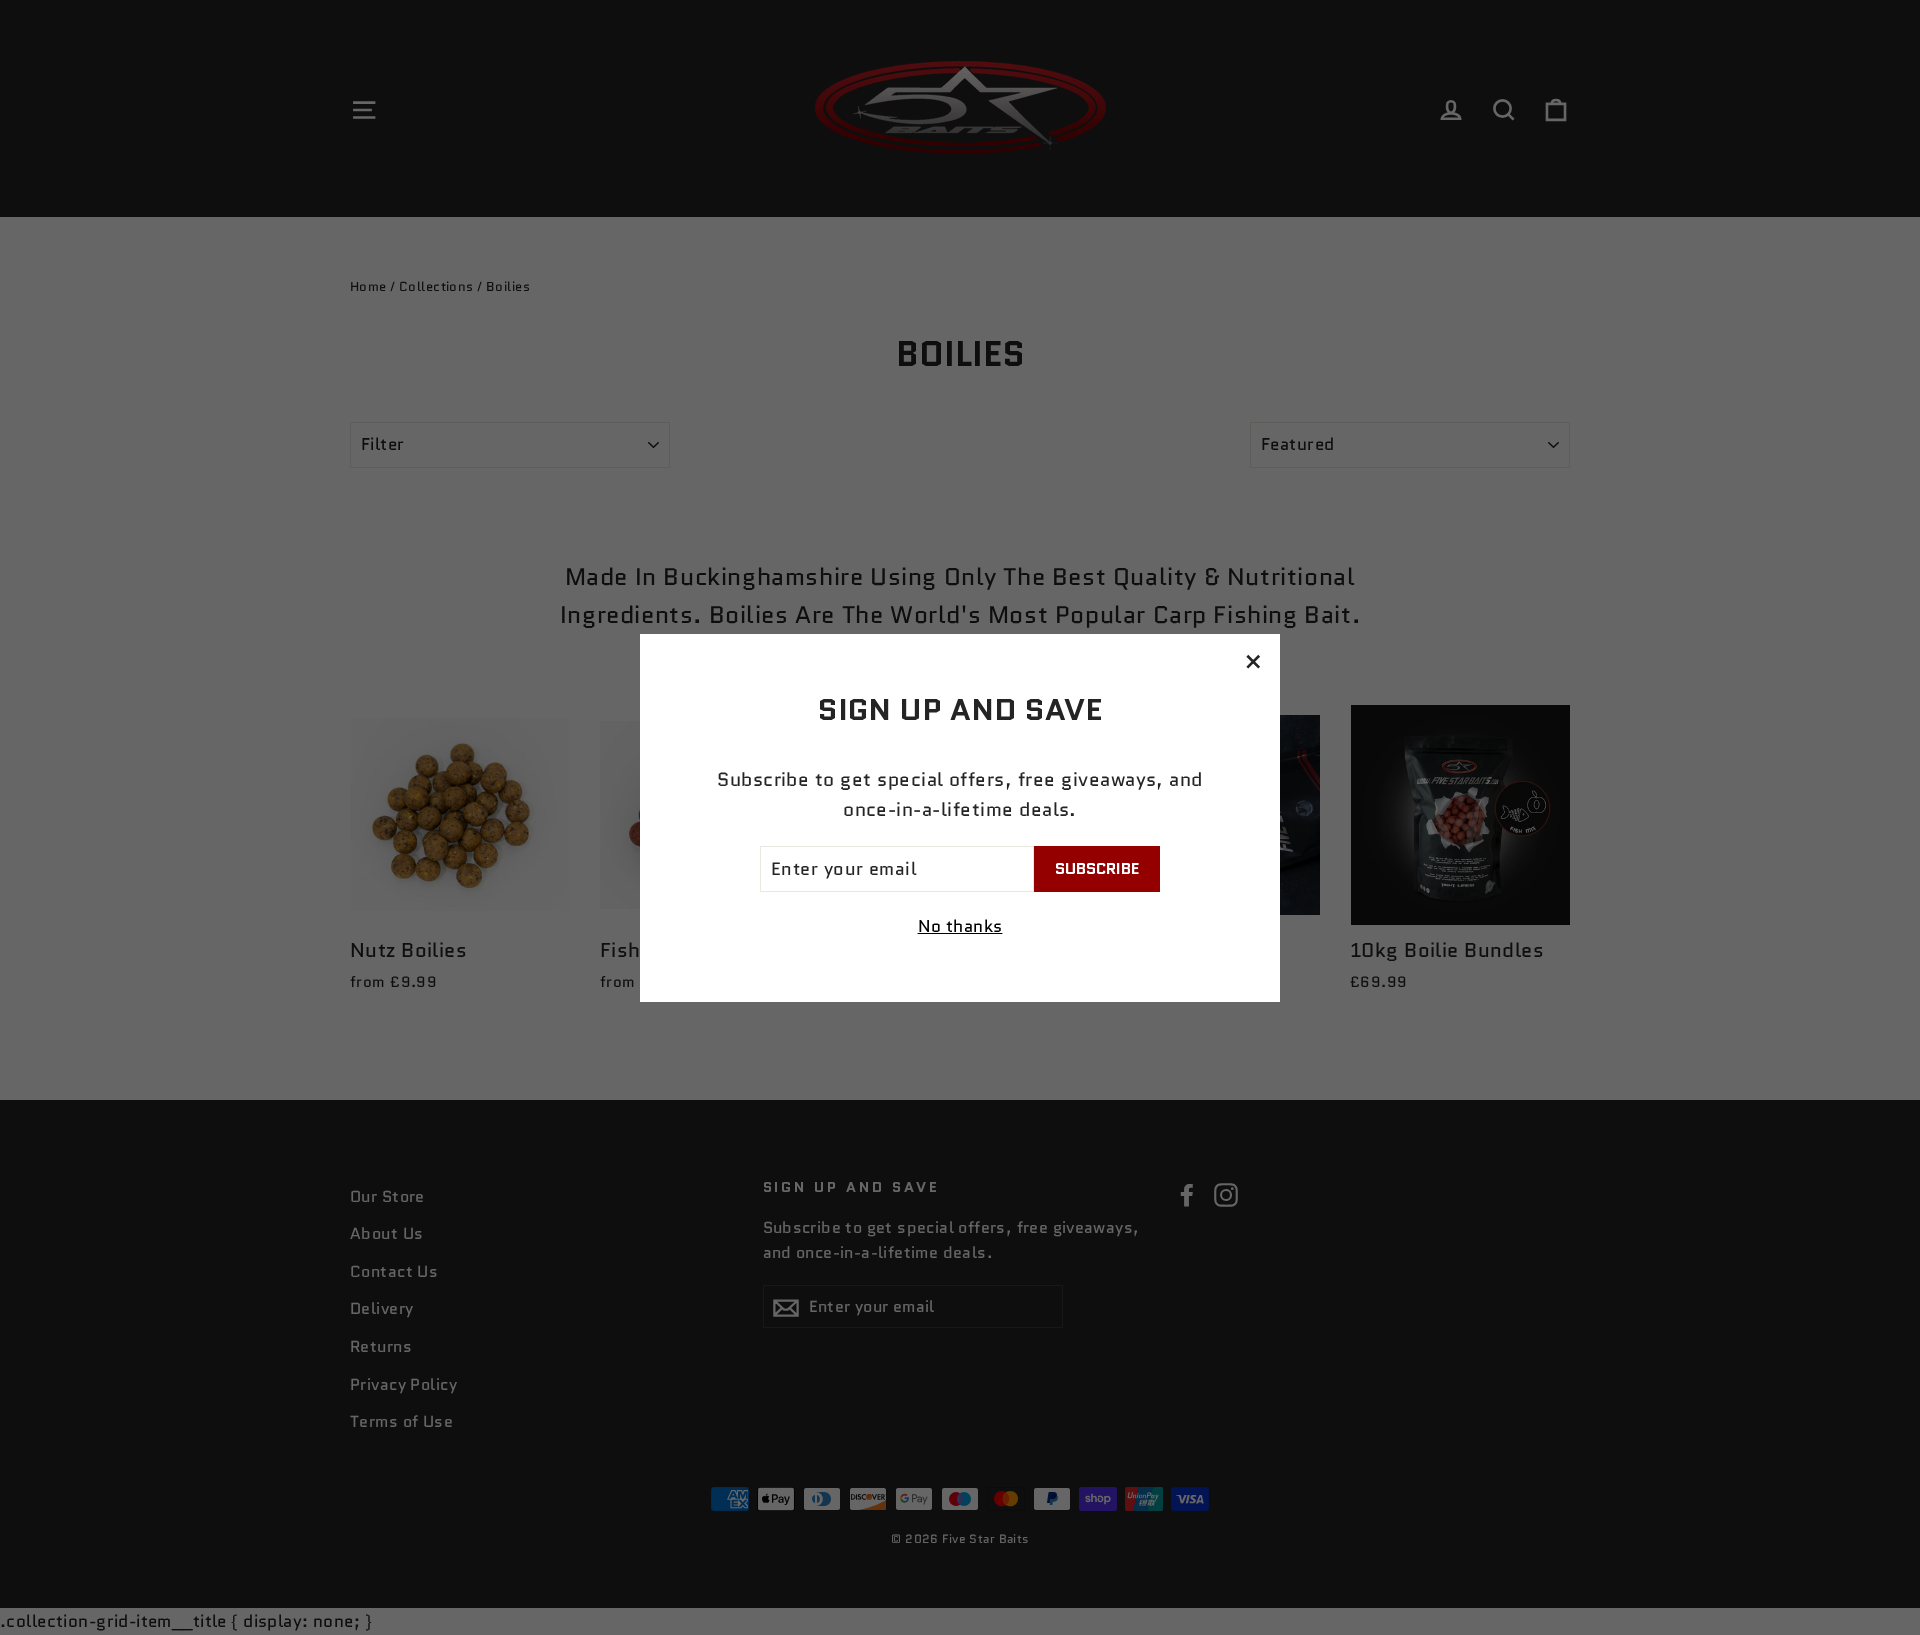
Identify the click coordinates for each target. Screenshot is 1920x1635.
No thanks (960, 926)
